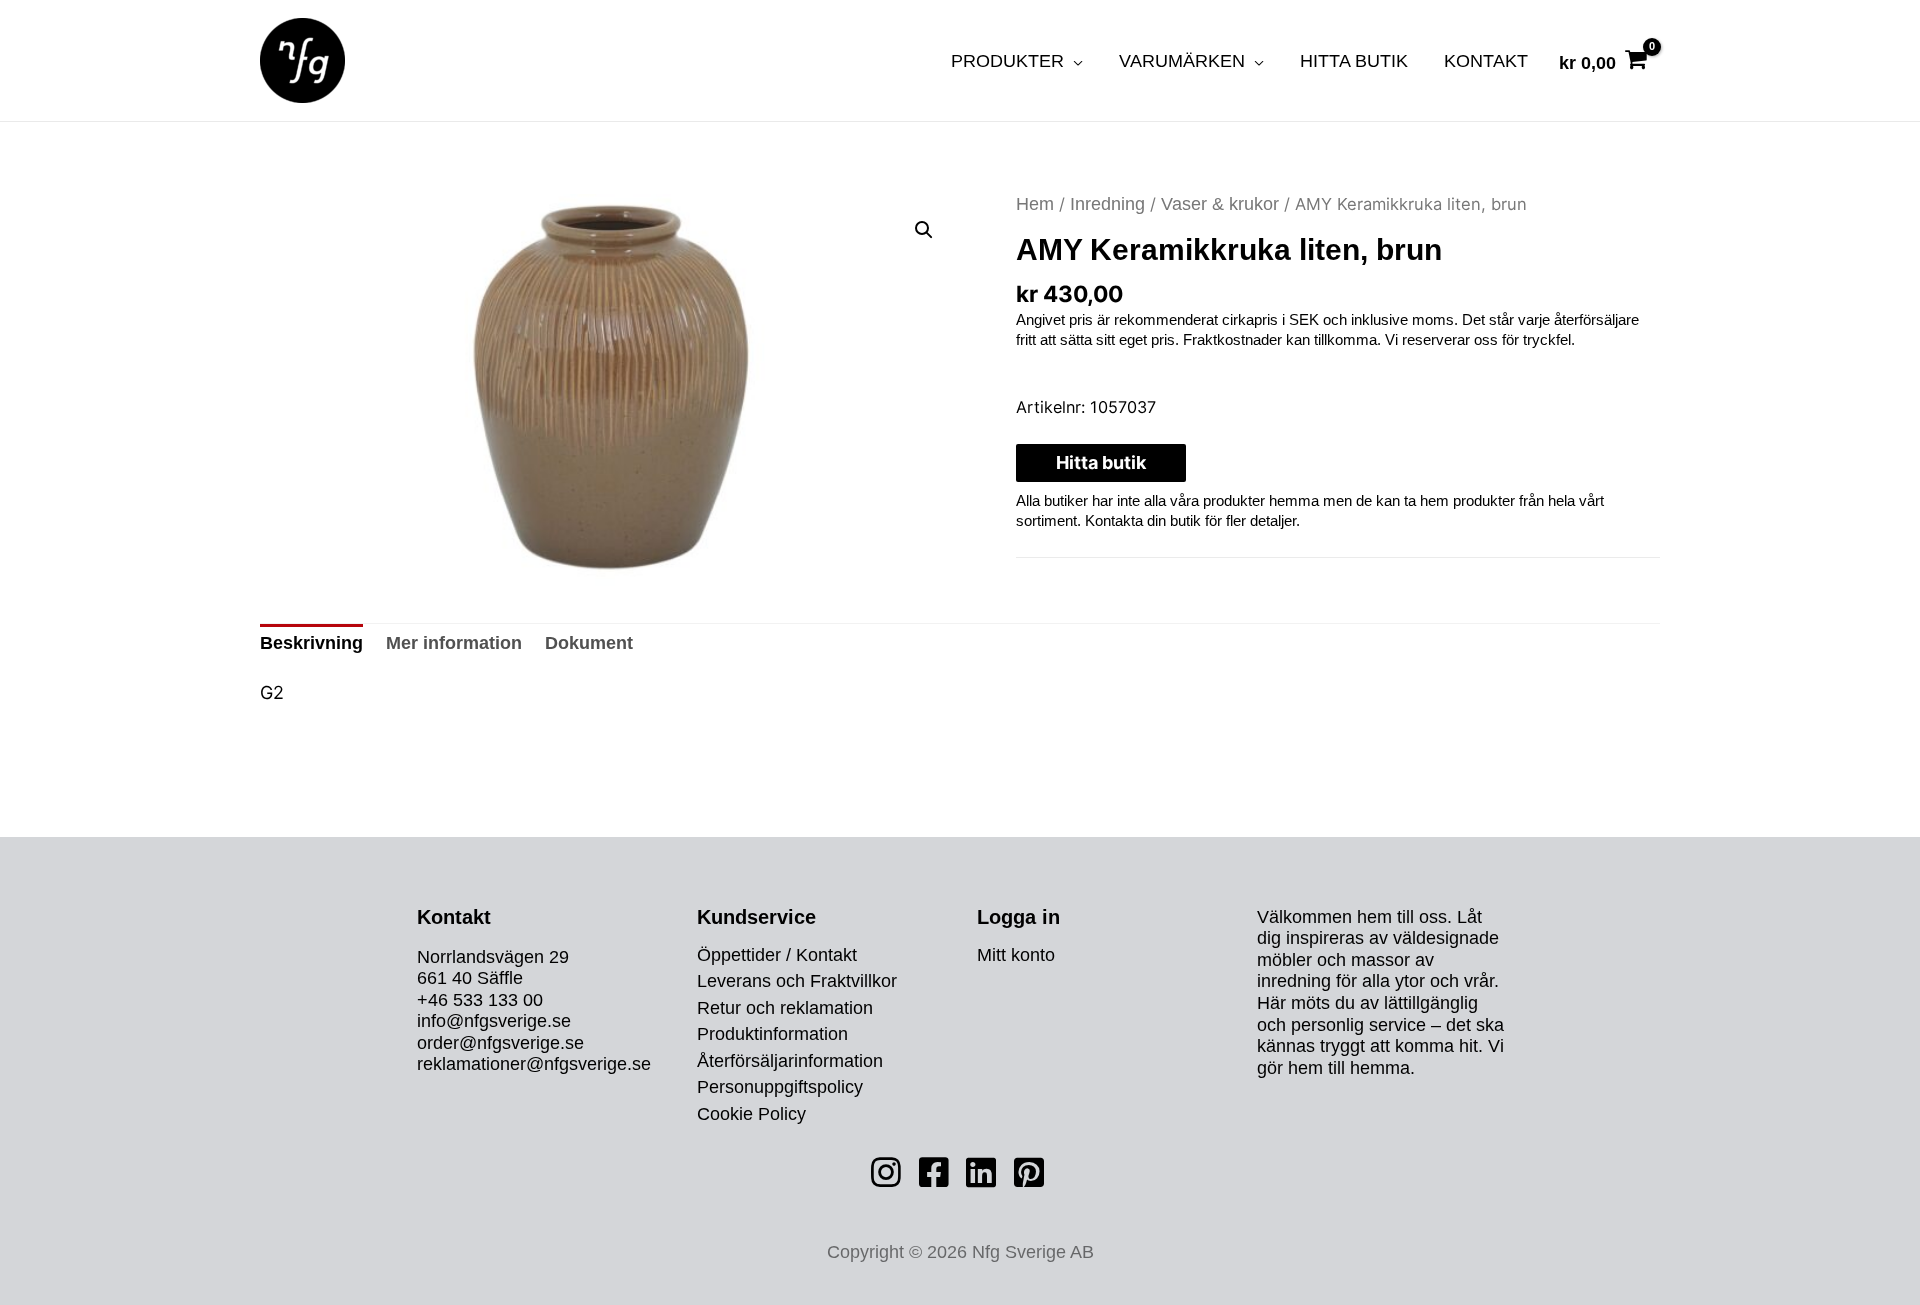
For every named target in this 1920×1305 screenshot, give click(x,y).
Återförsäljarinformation (790, 1062)
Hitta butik (1101, 462)
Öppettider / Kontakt (777, 956)
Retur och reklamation (785, 1009)
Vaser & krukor (1220, 204)
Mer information (454, 643)
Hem (1035, 204)
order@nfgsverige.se (500, 1043)
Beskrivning (311, 643)
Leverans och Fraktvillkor (797, 982)
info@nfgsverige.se (494, 1021)
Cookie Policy (751, 1115)
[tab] (311, 644)
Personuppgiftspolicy (780, 1088)
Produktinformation (772, 1035)
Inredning (1107, 204)
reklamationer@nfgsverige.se (534, 1065)
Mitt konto (1016, 956)
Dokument (589, 643)
